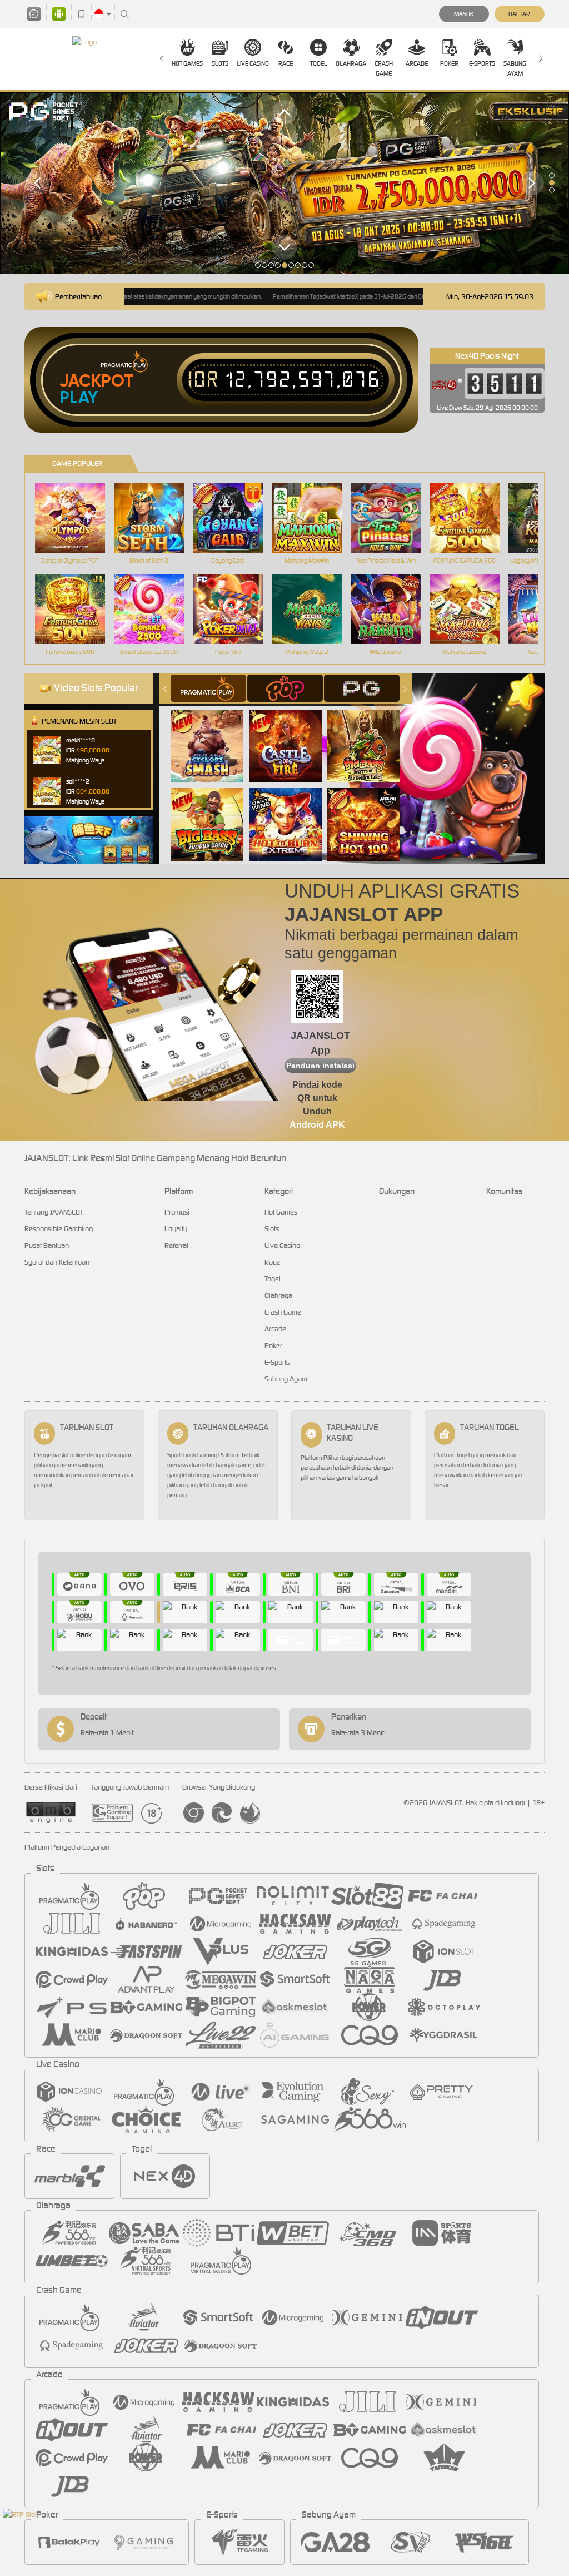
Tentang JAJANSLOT (54, 1212)
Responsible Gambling (59, 1229)
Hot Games (187, 63)
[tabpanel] (284, 183)
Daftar (519, 14)
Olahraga (351, 63)
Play (79, 398)
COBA (214, 734)
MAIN (77, 518)
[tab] (208, 688)
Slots (220, 63)
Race (286, 63)
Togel (319, 63)
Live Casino (253, 63)
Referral (176, 1245)
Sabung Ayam (515, 68)
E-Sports (482, 63)
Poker (449, 63)
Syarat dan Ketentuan (57, 1262)
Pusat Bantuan (47, 1245)
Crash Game (384, 68)
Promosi (177, 1212)
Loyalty (176, 1229)
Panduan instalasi (320, 1066)
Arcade (417, 63)
